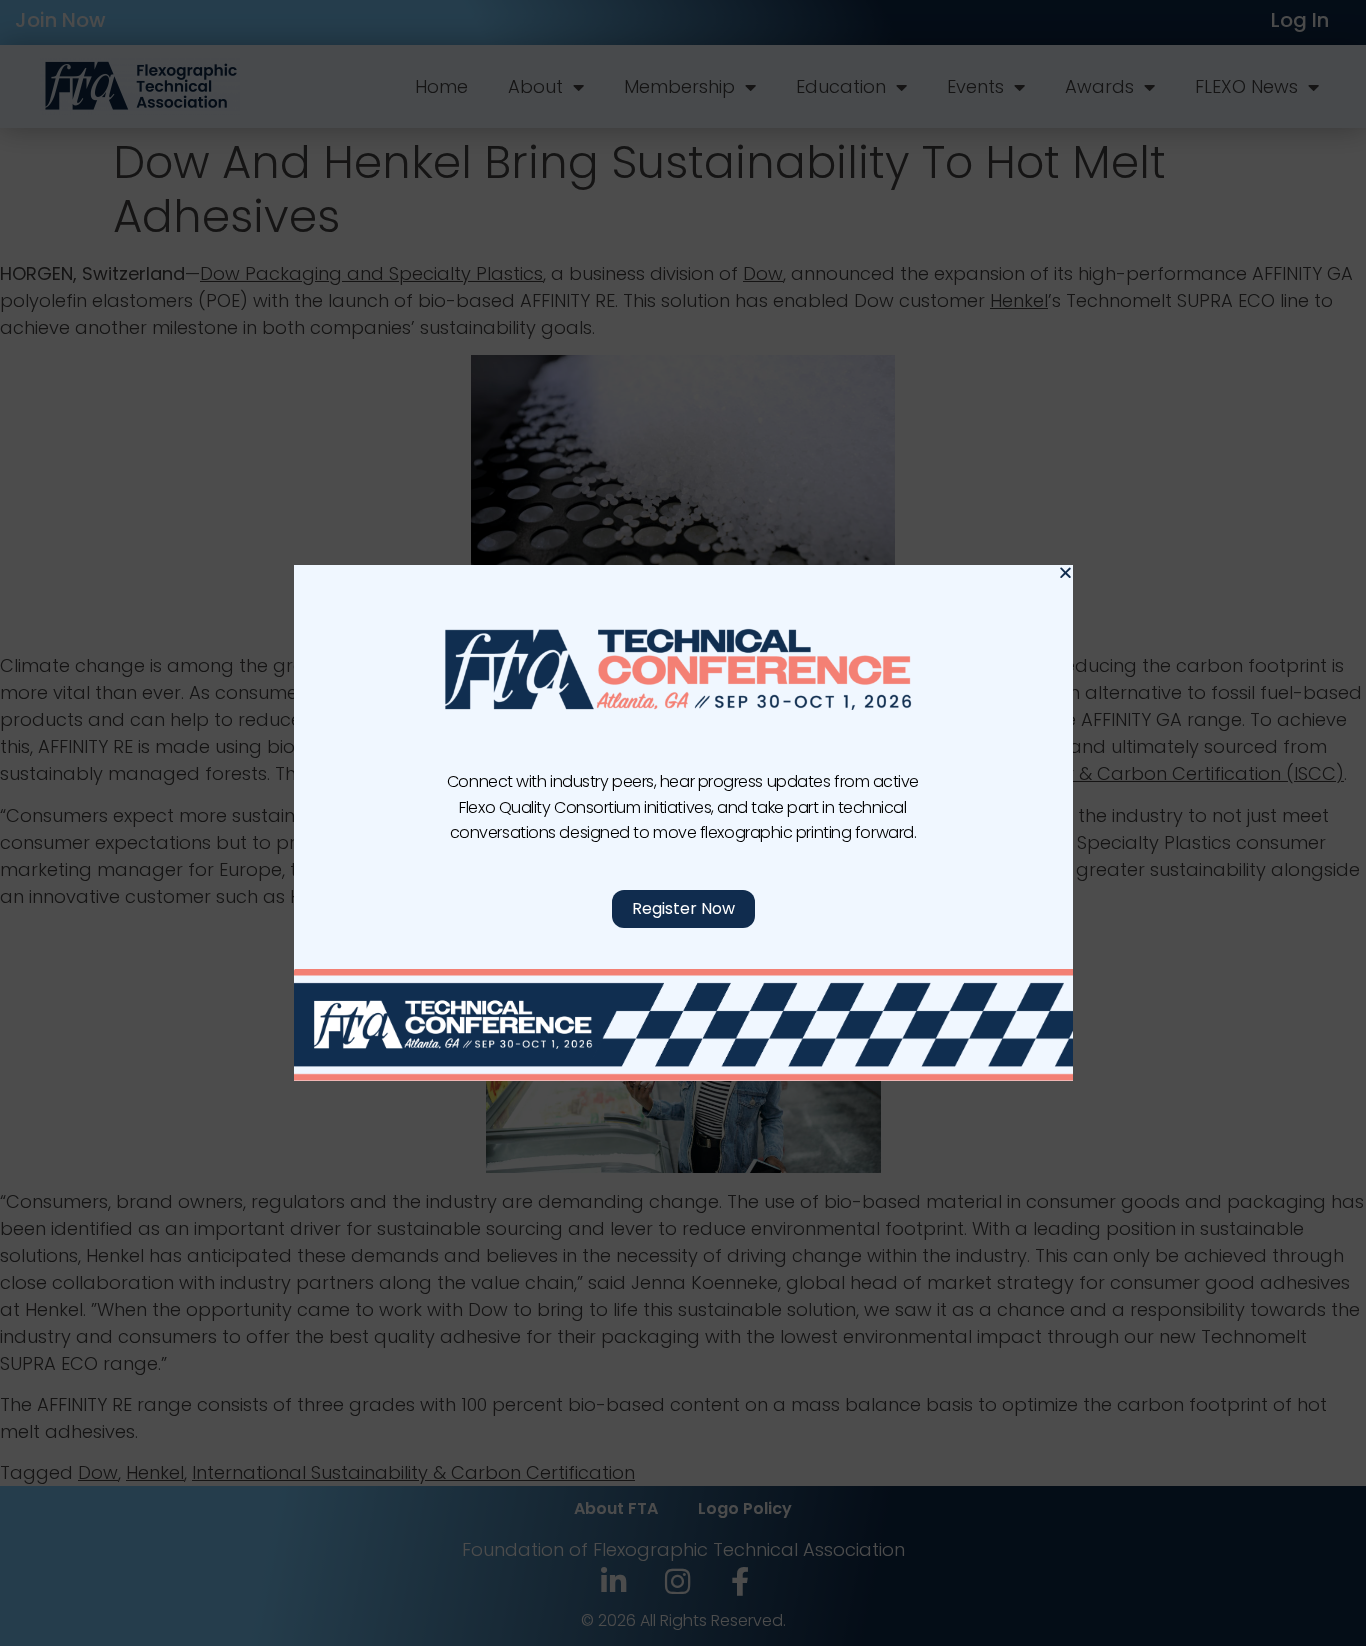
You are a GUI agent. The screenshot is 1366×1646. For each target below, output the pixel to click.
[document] (683, 823)
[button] (1065, 572)
